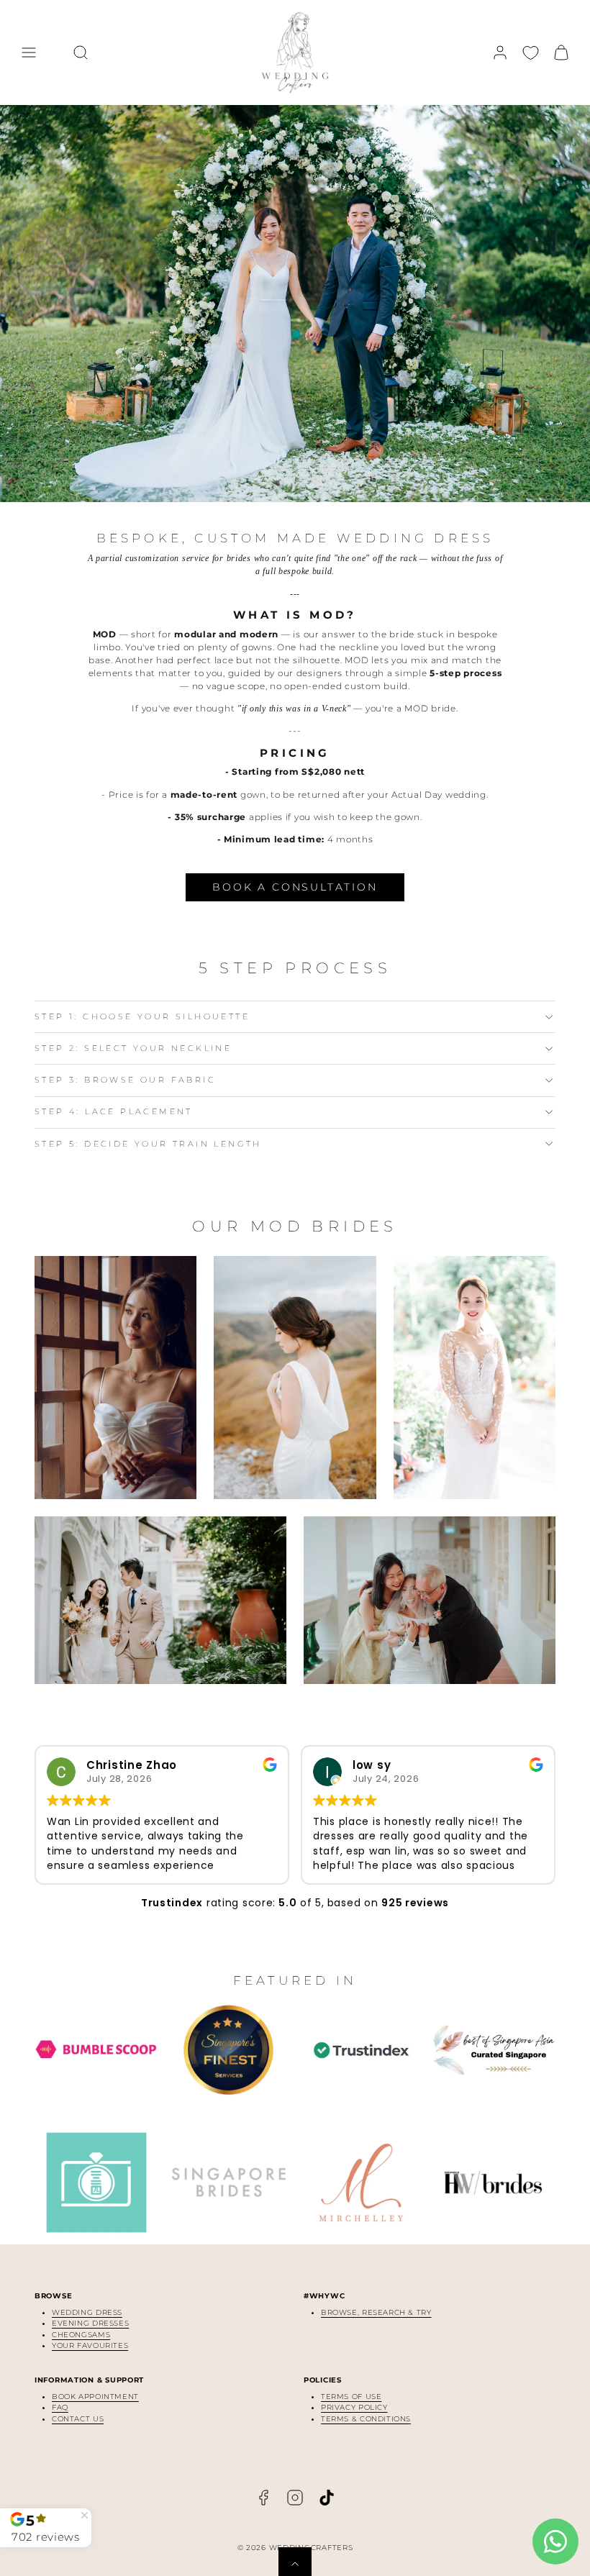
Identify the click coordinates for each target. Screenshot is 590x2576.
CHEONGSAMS (81, 2335)
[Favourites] (531, 53)
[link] (500, 53)
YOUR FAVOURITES (90, 2345)
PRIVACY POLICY (354, 2407)
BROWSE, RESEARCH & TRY (376, 2312)
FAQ (60, 2407)
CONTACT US (78, 2419)
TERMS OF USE (351, 2397)
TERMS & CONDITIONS (366, 2419)
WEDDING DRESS (87, 2312)
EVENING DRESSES (90, 2323)
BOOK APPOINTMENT (95, 2397)
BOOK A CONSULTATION (295, 887)
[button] (29, 53)
